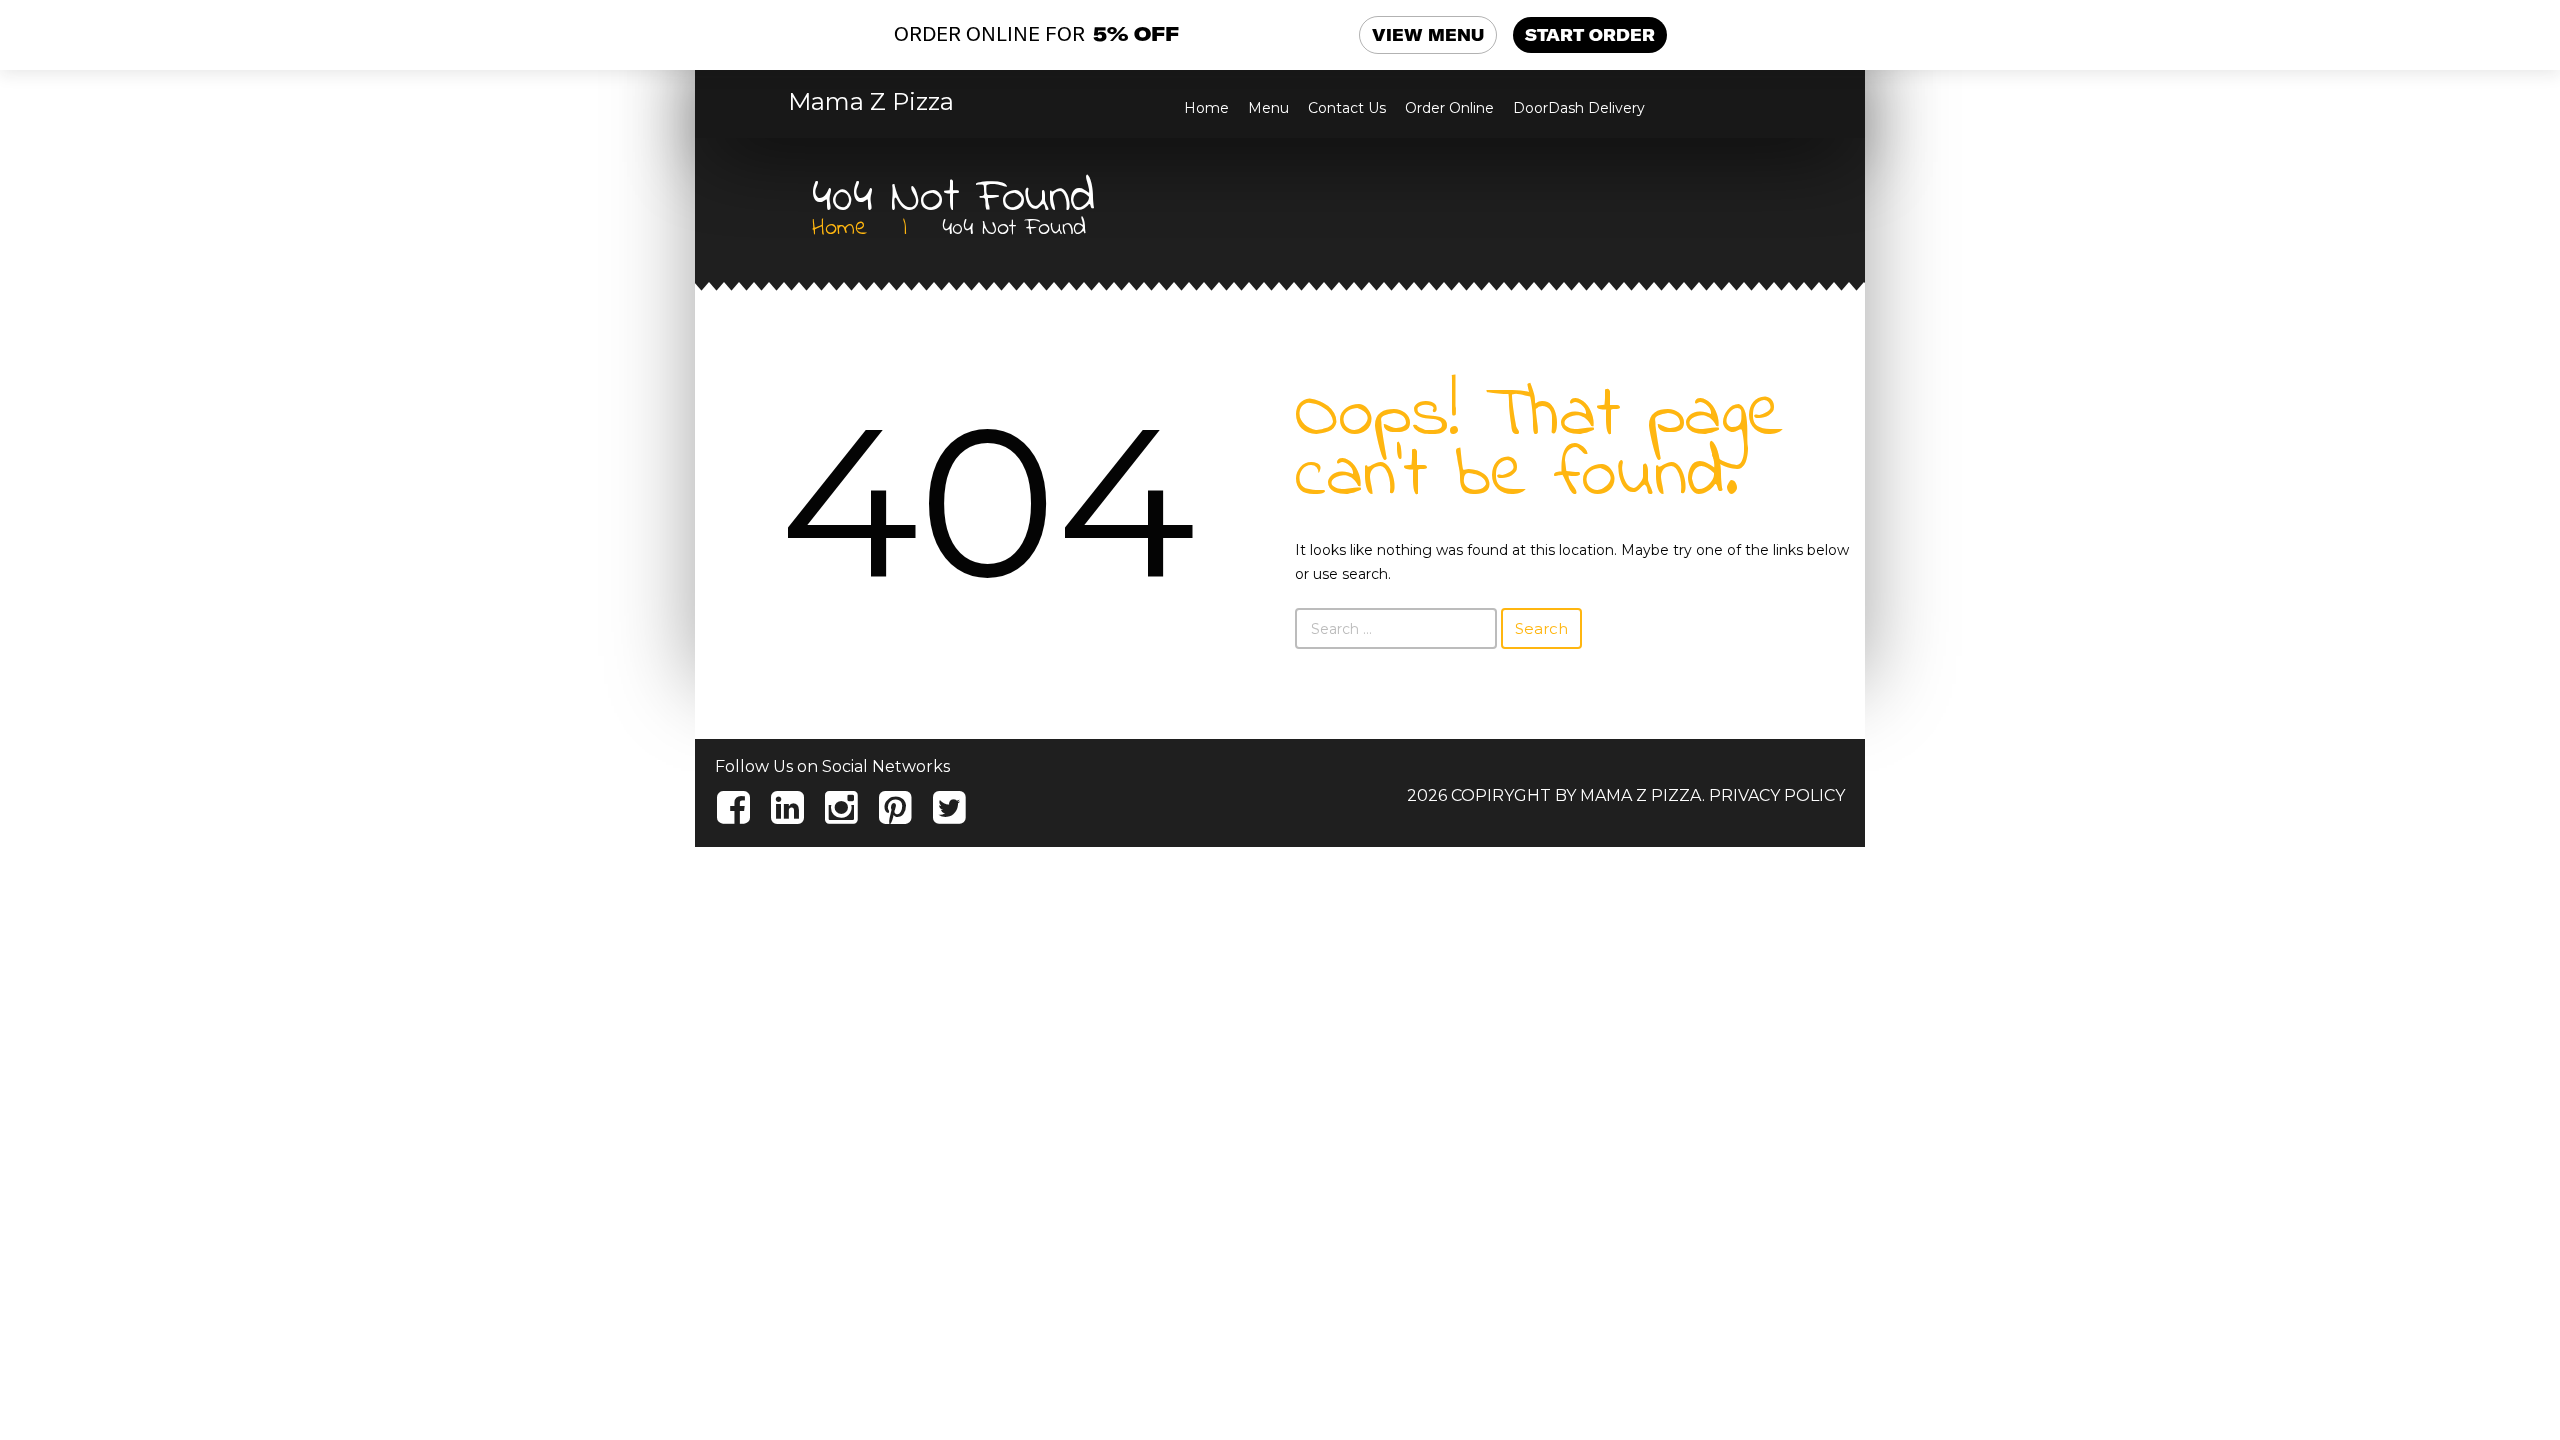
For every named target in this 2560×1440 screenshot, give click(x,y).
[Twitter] (949, 807)
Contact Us (1347, 108)
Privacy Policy (1777, 795)
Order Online (1449, 108)
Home (1206, 108)
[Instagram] (841, 807)
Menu (1268, 108)
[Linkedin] (787, 807)
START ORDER (1590, 35)
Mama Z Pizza (871, 102)
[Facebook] (733, 807)
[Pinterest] (895, 807)
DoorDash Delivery (1579, 108)
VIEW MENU (1428, 35)
